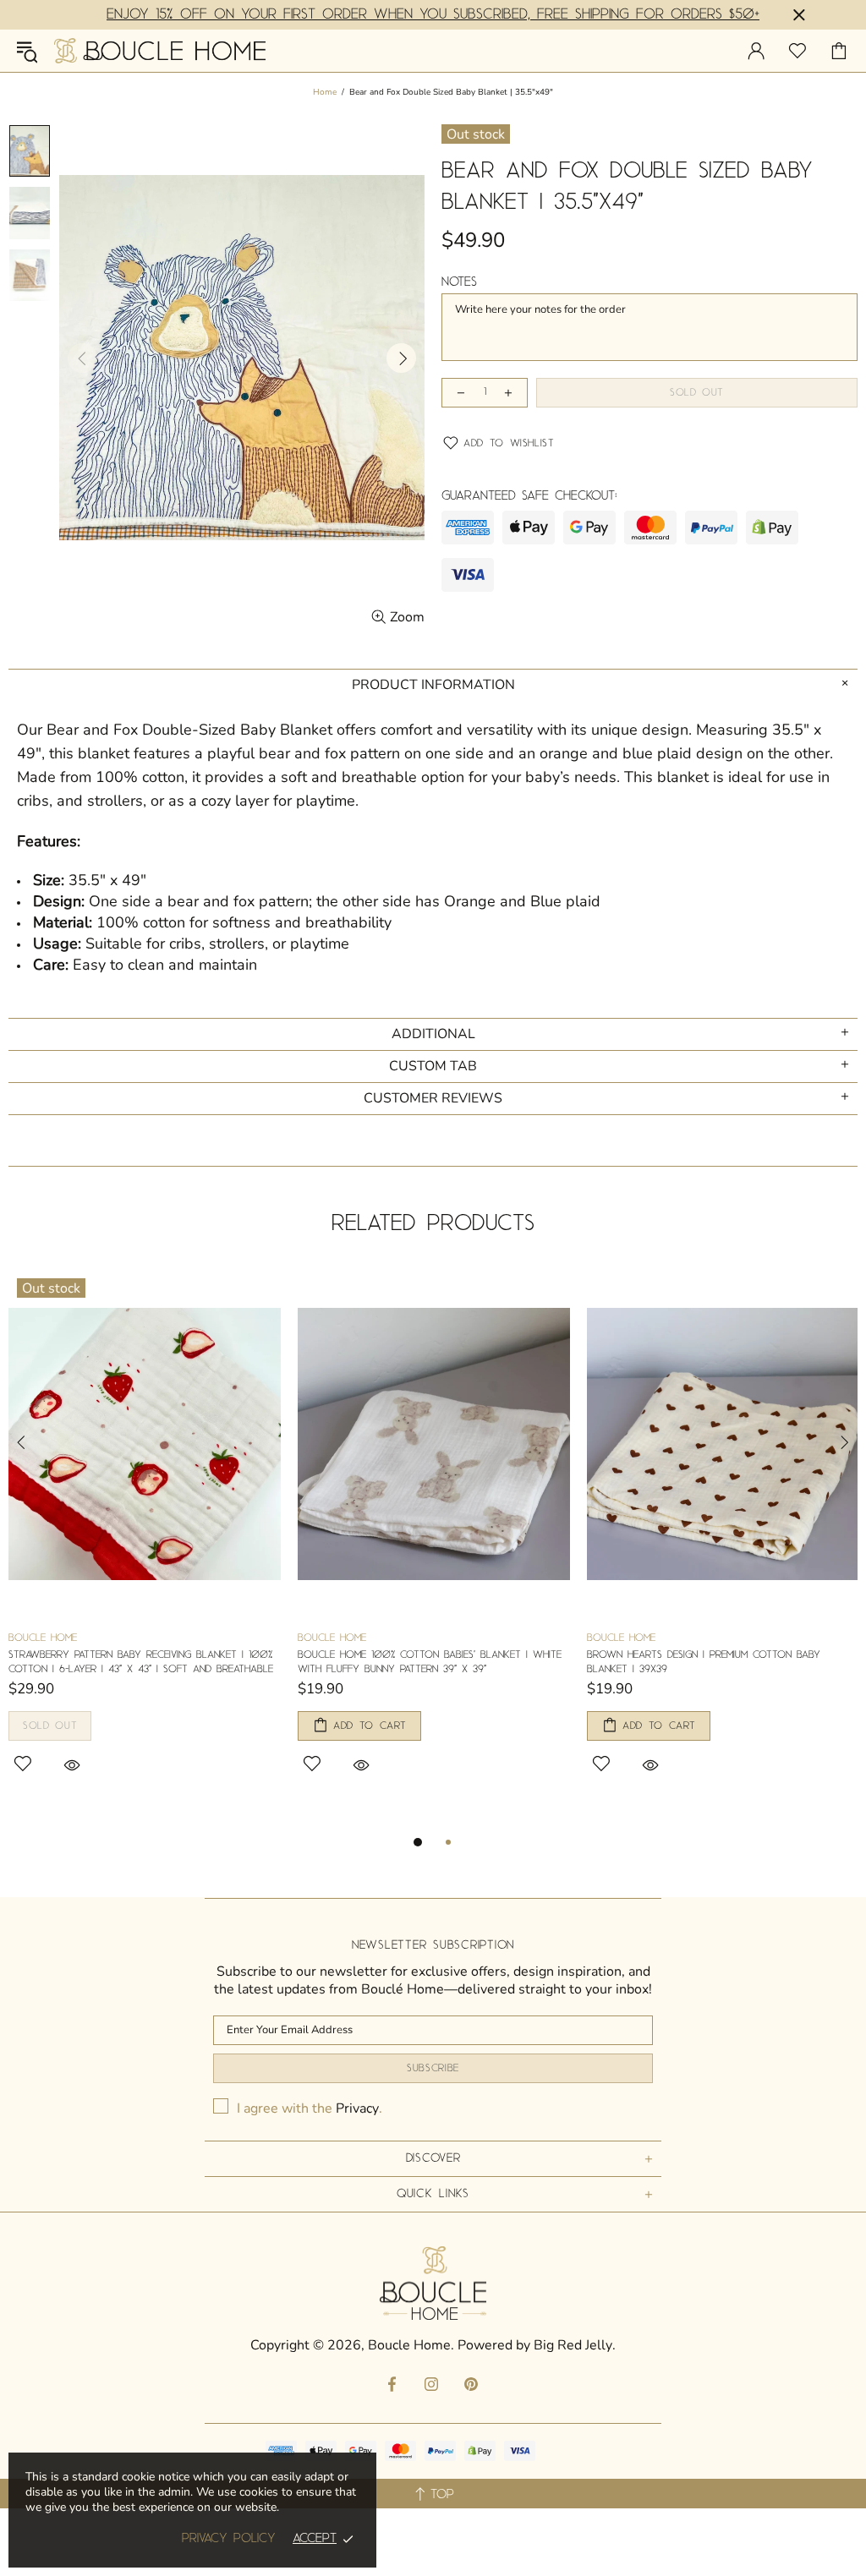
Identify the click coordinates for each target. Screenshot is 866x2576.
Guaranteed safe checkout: (529, 496)
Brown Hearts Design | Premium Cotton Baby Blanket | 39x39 (704, 1663)
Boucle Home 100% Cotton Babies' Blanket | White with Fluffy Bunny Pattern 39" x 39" (430, 1663)
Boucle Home (160, 51)
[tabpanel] (145, 1541)
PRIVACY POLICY (229, 2539)
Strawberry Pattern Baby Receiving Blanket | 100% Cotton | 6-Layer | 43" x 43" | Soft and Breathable (141, 1663)
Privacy (357, 2109)
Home (325, 92)
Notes (459, 282)
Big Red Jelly (573, 2346)
